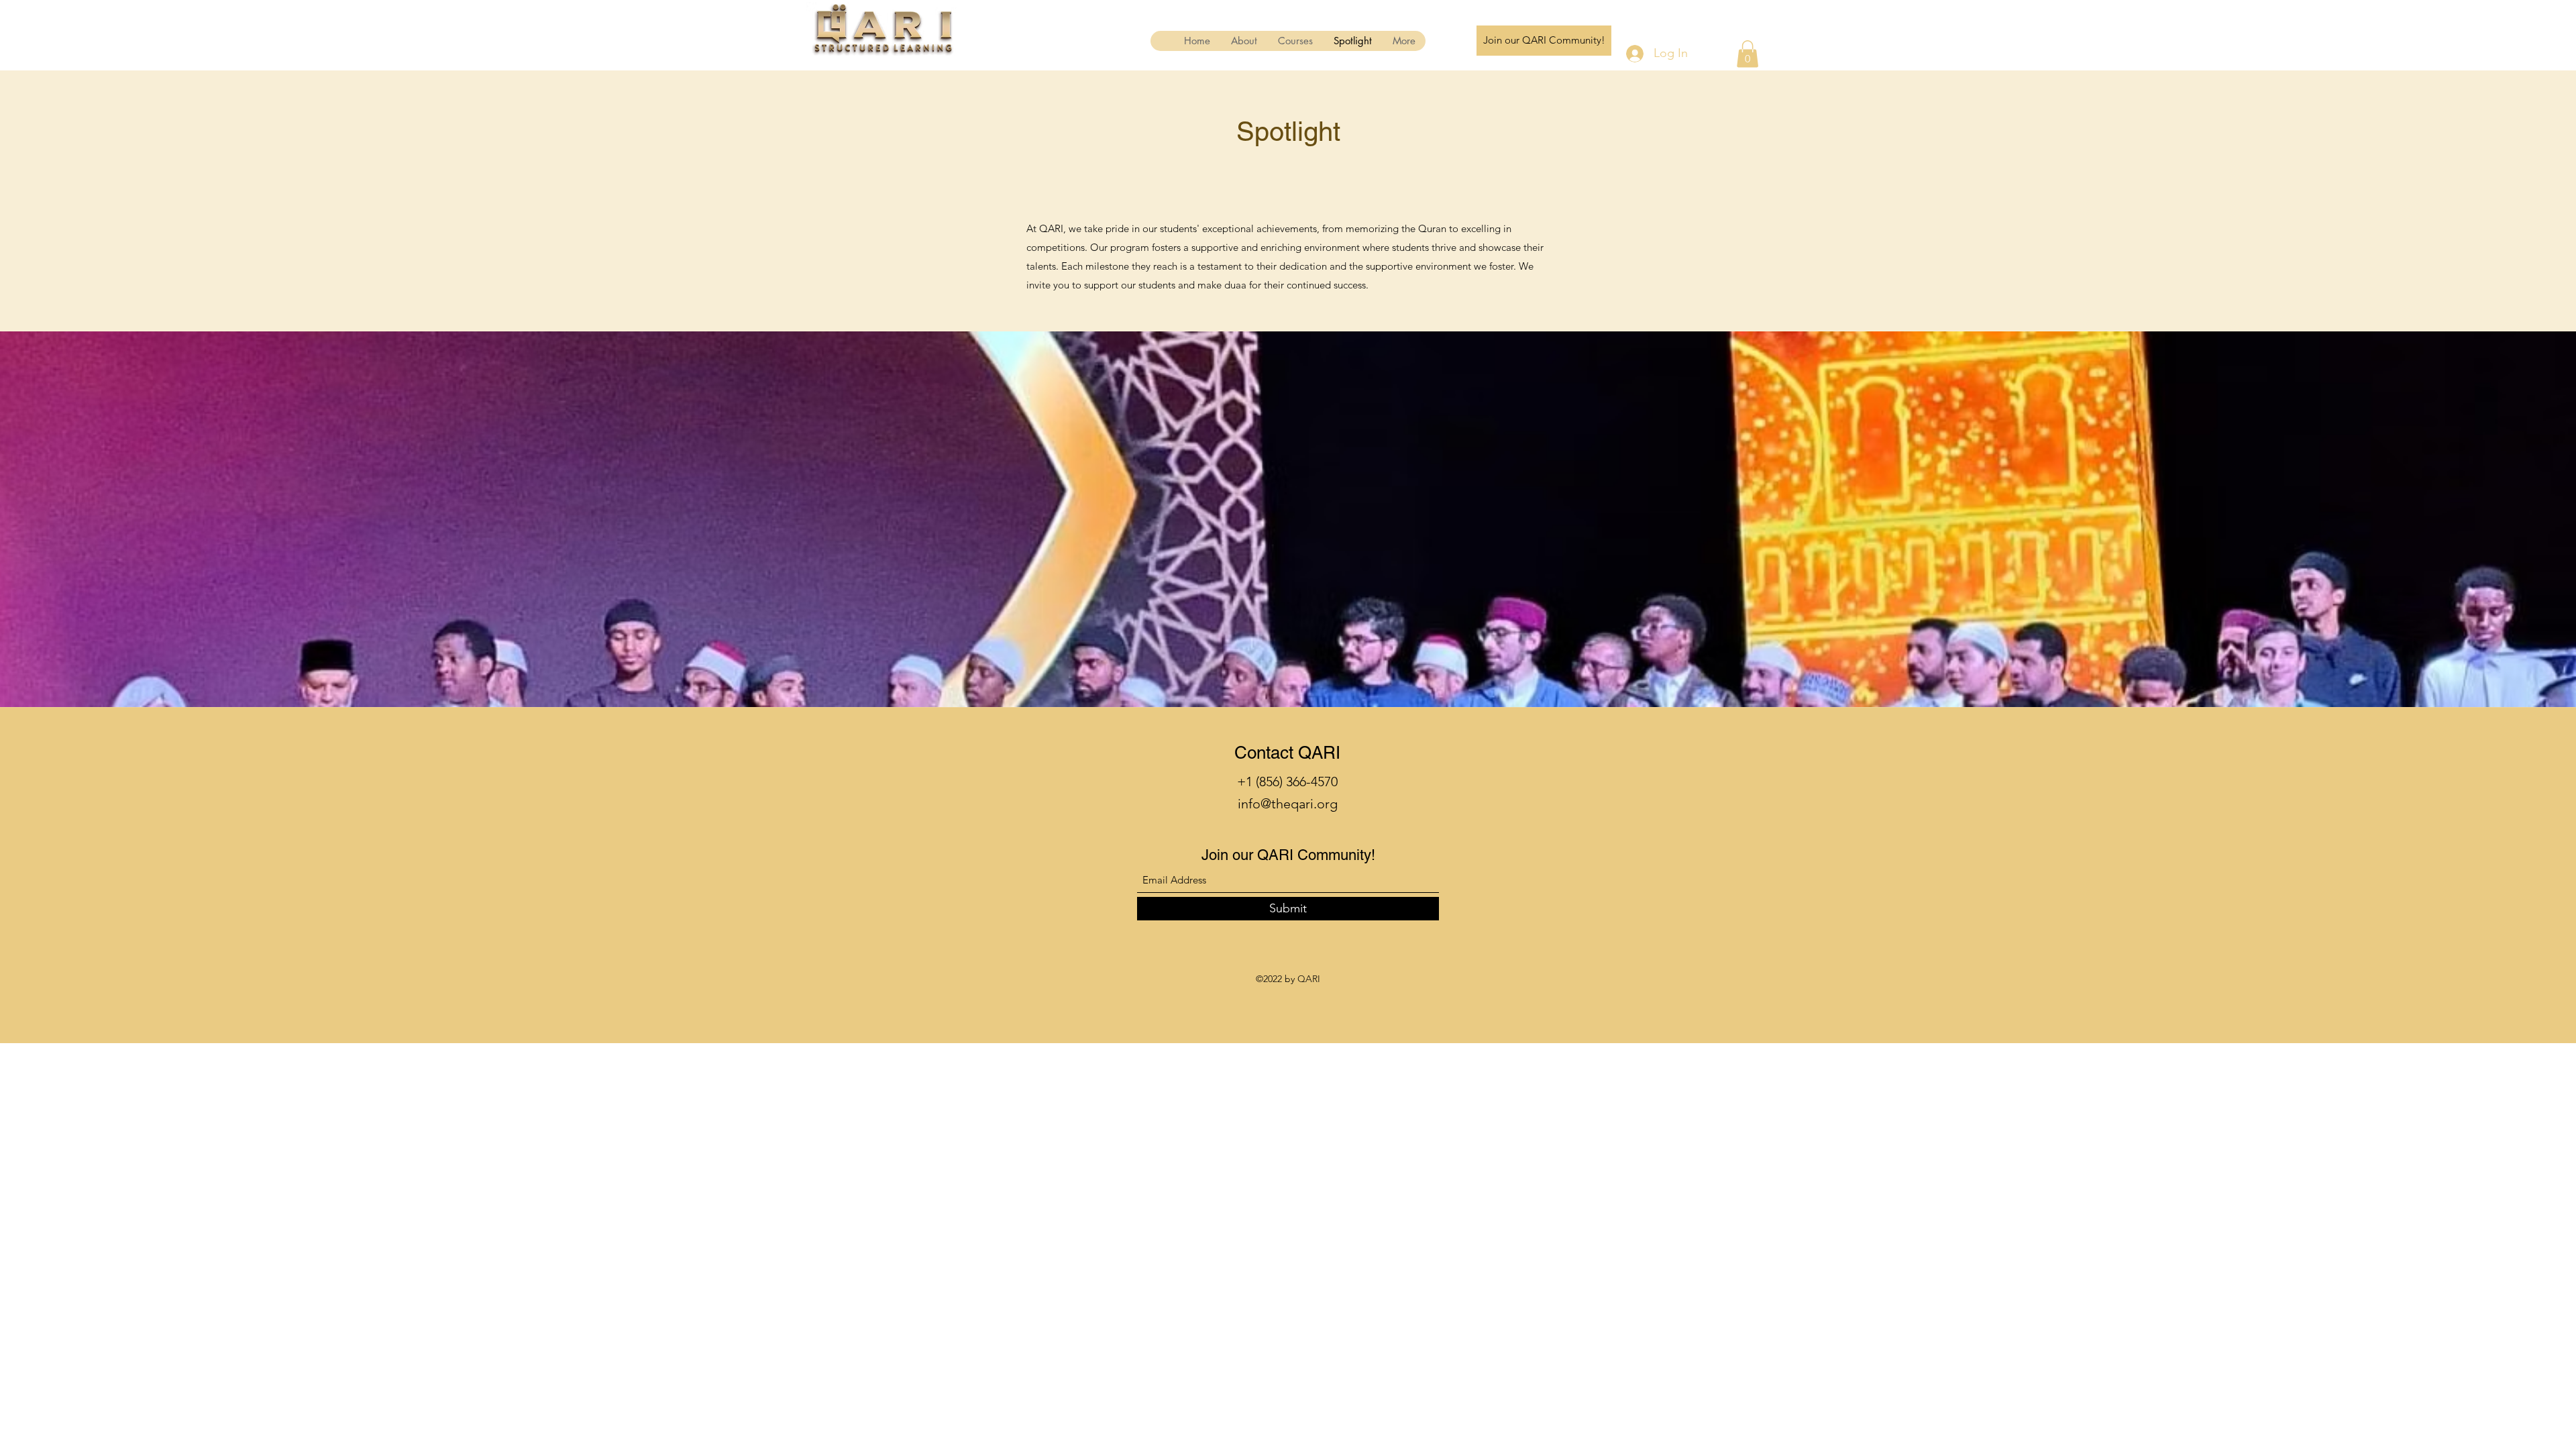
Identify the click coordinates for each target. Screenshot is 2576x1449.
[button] (1748, 54)
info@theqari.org (1288, 804)
